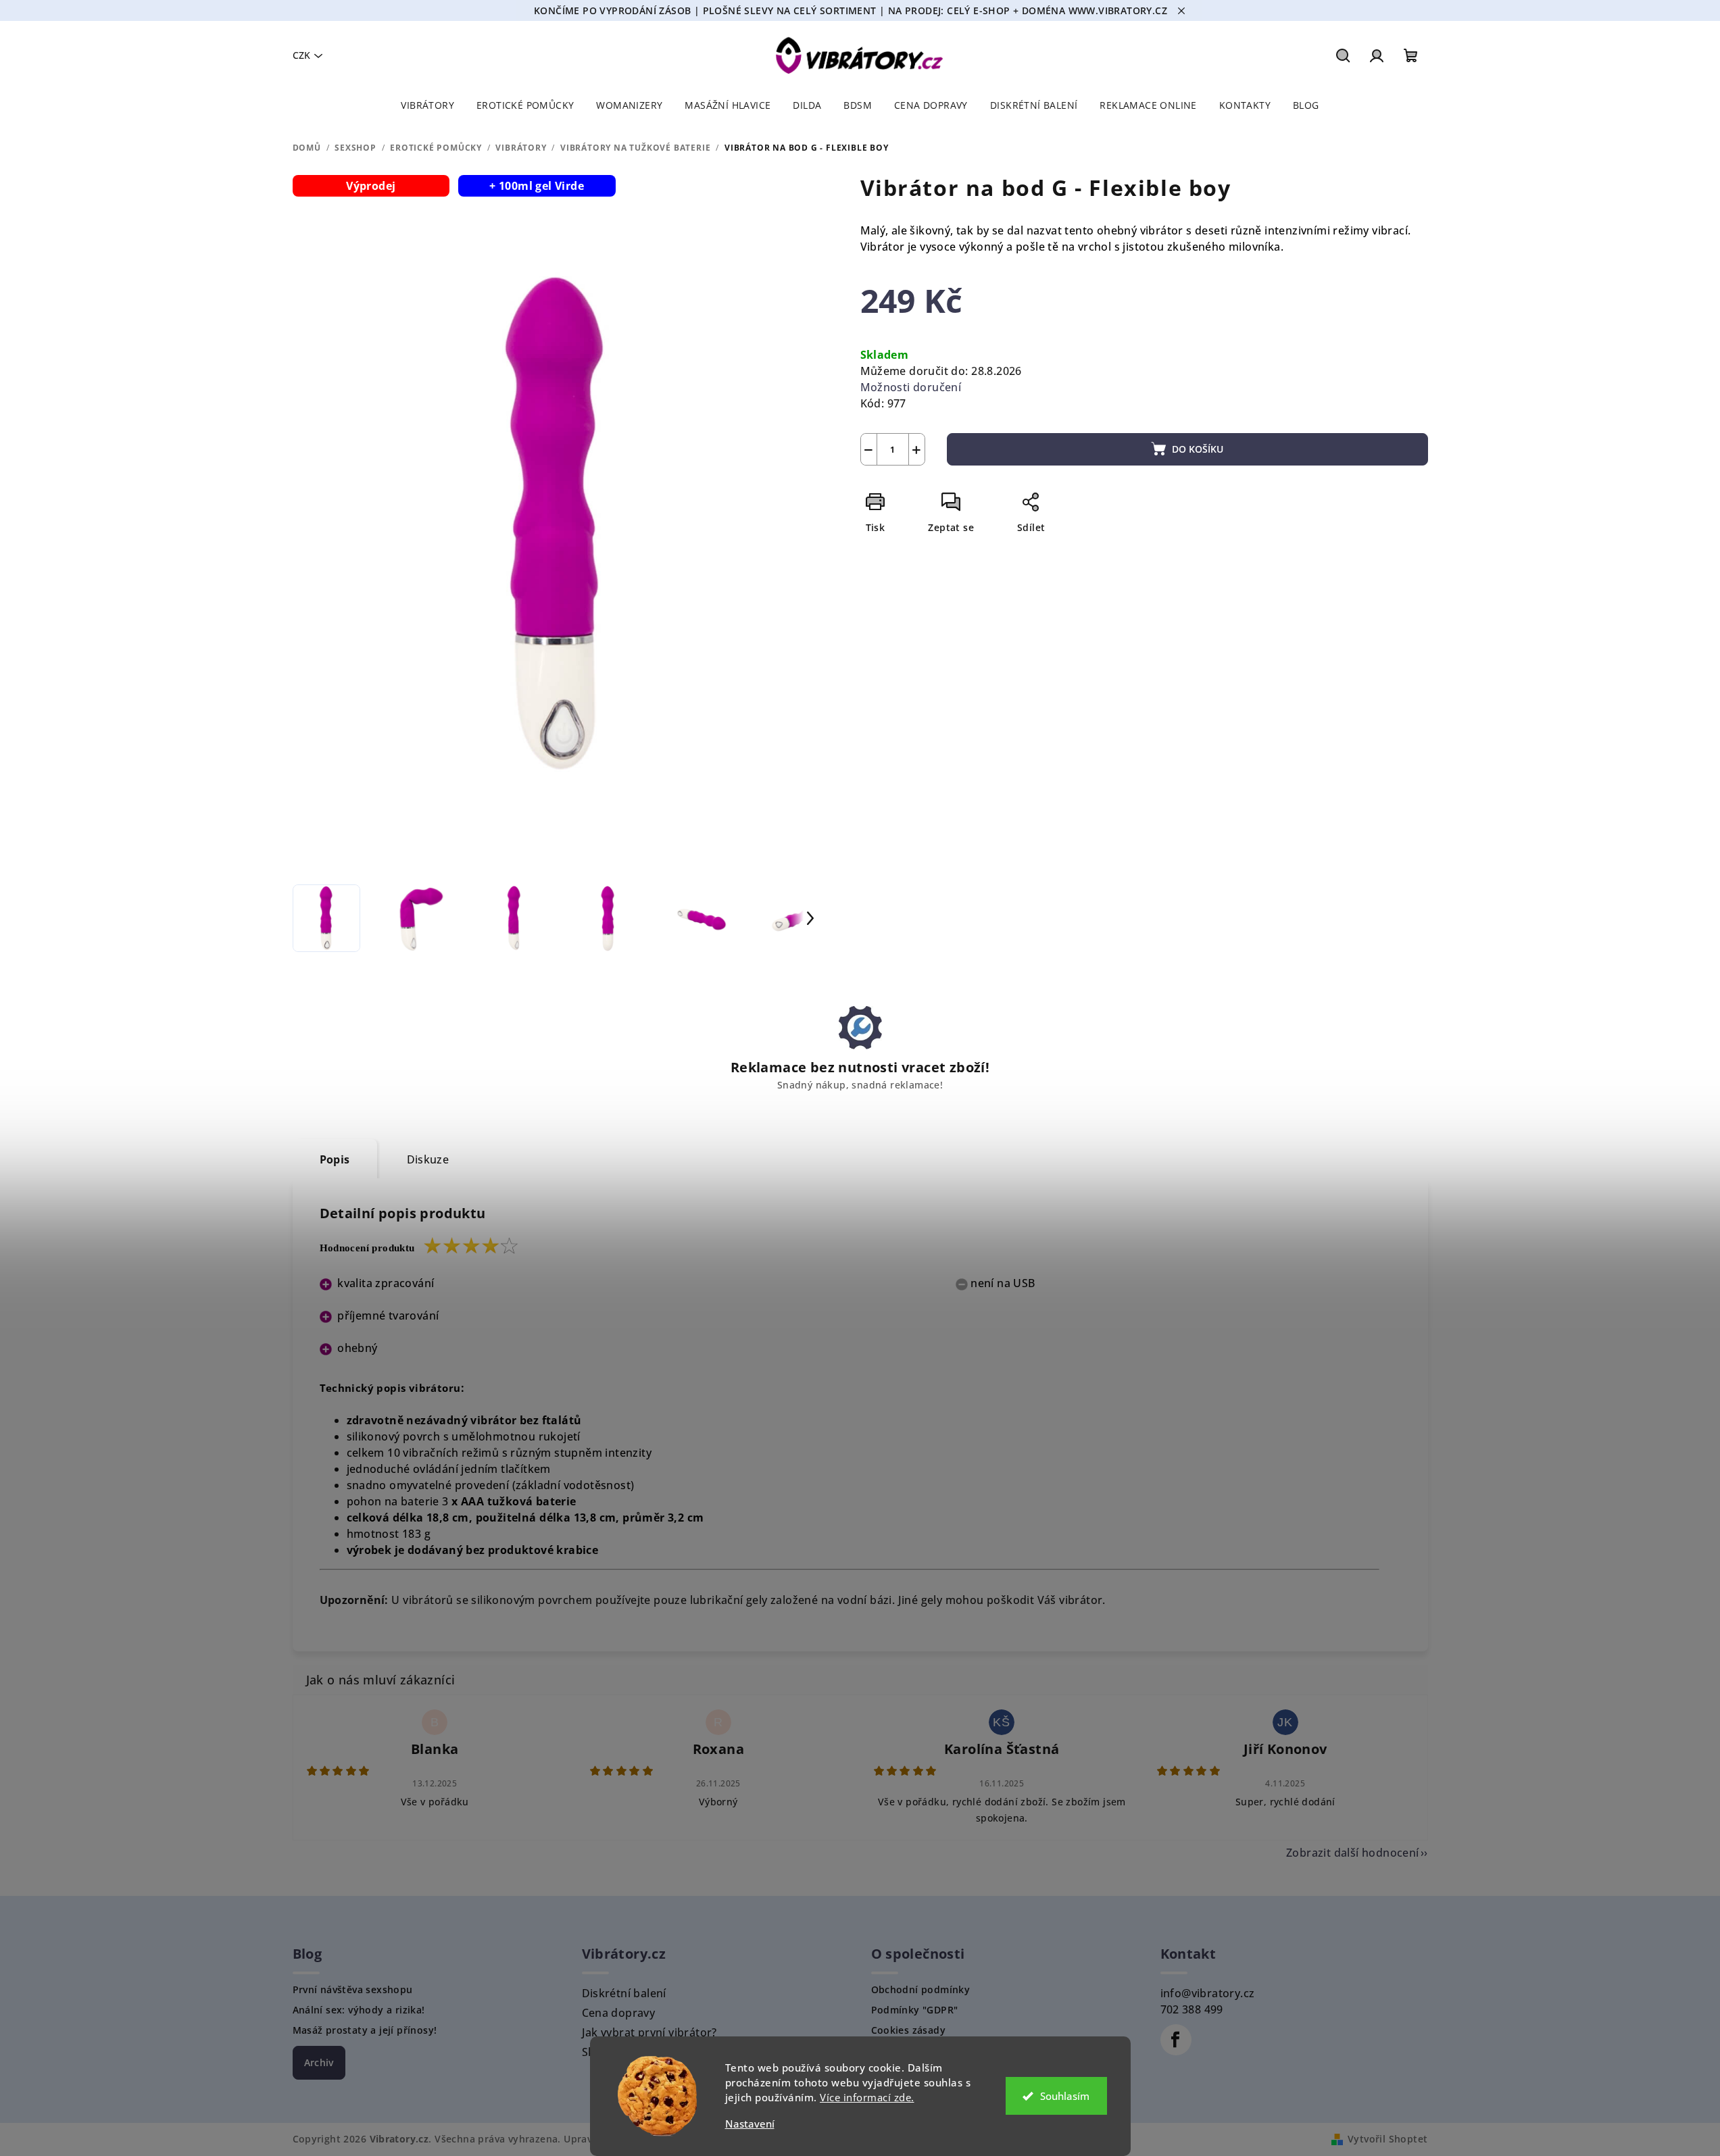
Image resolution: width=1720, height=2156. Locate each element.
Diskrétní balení (624, 1993)
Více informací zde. (867, 2097)
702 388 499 (1192, 2009)
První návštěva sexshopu (353, 1990)
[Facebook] (1176, 2040)
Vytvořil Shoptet (1387, 2139)
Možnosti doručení (911, 387)
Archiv (319, 2062)
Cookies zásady (909, 2030)
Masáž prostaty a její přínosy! (365, 2030)
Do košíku (1198, 449)
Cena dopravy (619, 2013)
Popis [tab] (335, 1159)
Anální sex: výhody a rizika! (359, 2010)
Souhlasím (1065, 2096)
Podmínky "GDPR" (915, 2010)
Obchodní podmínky (921, 1990)
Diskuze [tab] (428, 1159)
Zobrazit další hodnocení (1353, 1853)
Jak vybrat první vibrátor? (649, 2032)
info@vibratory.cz (1208, 1993)
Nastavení (750, 2124)
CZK (301, 55)
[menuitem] (427, 105)
